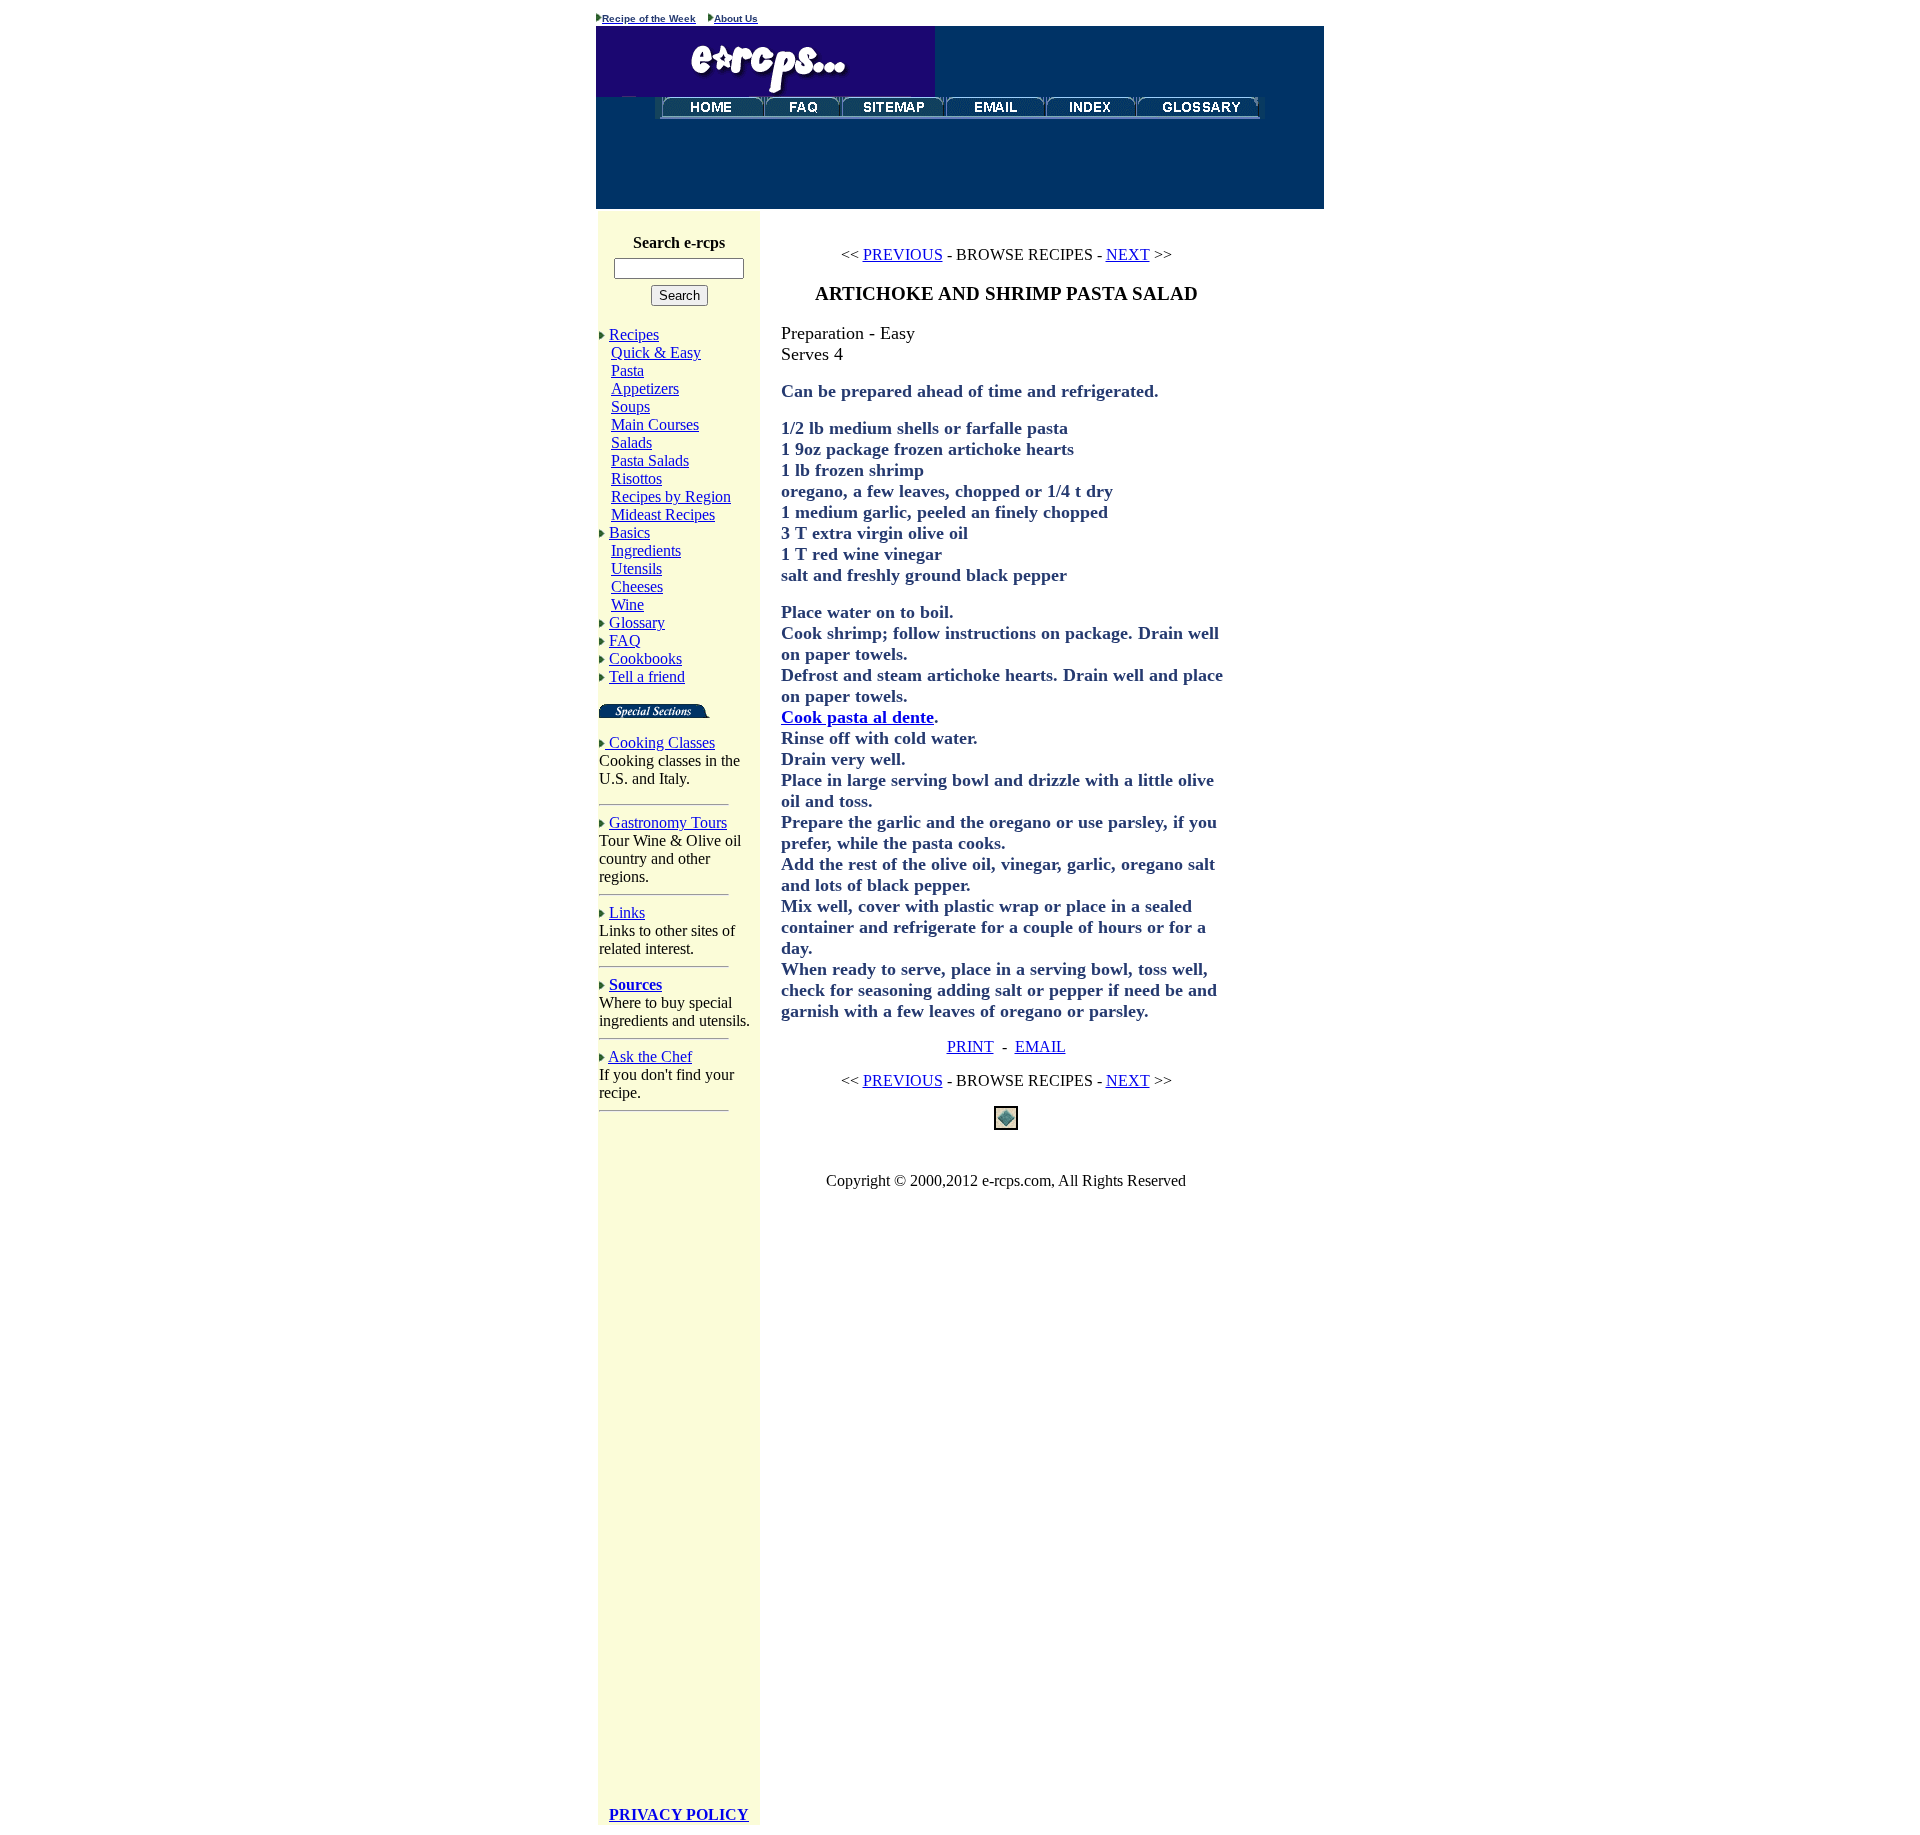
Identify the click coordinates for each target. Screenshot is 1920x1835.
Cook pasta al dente (857, 717)
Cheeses (637, 586)
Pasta (627, 370)
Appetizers (645, 388)
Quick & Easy (656, 352)
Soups (630, 406)
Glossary (637, 622)
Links (627, 912)
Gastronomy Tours (668, 822)
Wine (627, 604)
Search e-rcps (679, 242)
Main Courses (655, 424)
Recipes (634, 334)
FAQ (625, 640)
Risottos (636, 478)
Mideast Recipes (663, 514)
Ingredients (646, 550)
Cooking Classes (662, 742)
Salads (631, 442)
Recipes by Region (671, 496)
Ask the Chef (650, 1056)
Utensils (636, 568)
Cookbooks (645, 658)
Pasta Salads (650, 460)
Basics (629, 532)
